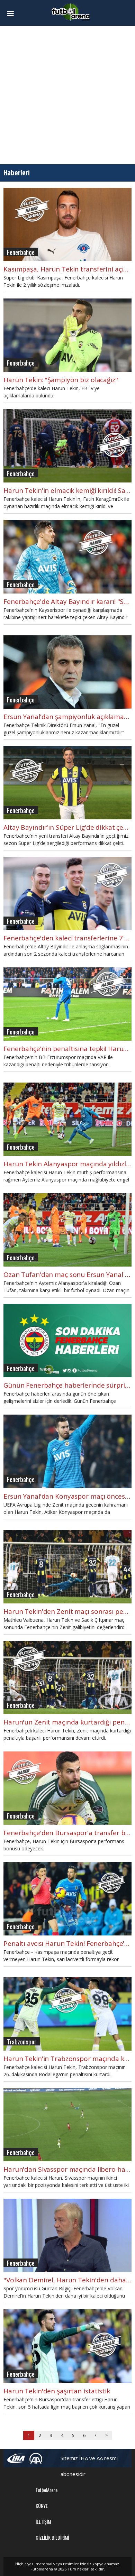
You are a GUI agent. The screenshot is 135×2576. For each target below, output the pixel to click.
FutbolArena (47, 2490)
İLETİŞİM (43, 2522)
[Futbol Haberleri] (71, 12)
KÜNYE (42, 2506)
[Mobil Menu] (13, 14)
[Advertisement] (67, 95)
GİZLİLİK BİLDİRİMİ (52, 2537)
